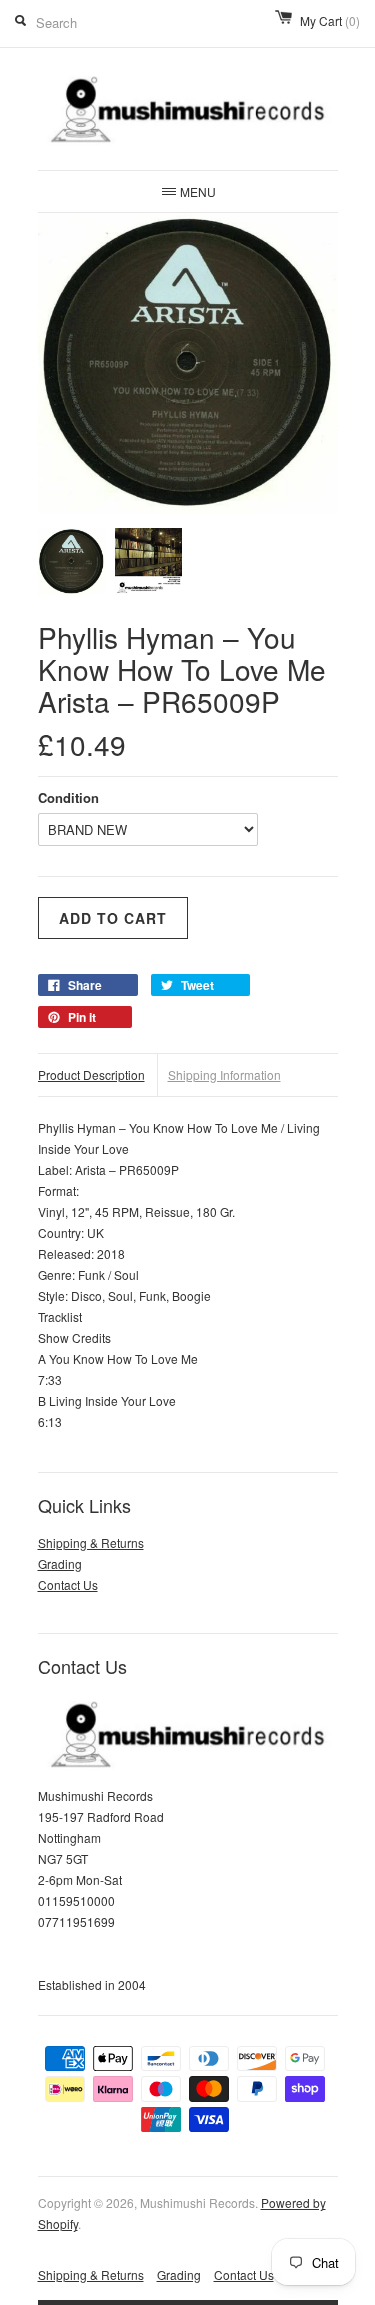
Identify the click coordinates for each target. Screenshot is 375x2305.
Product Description (91, 1074)
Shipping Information (224, 1074)
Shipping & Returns (91, 1542)
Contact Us (68, 1584)
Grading (60, 1563)
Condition (68, 797)
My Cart (330, 20)
